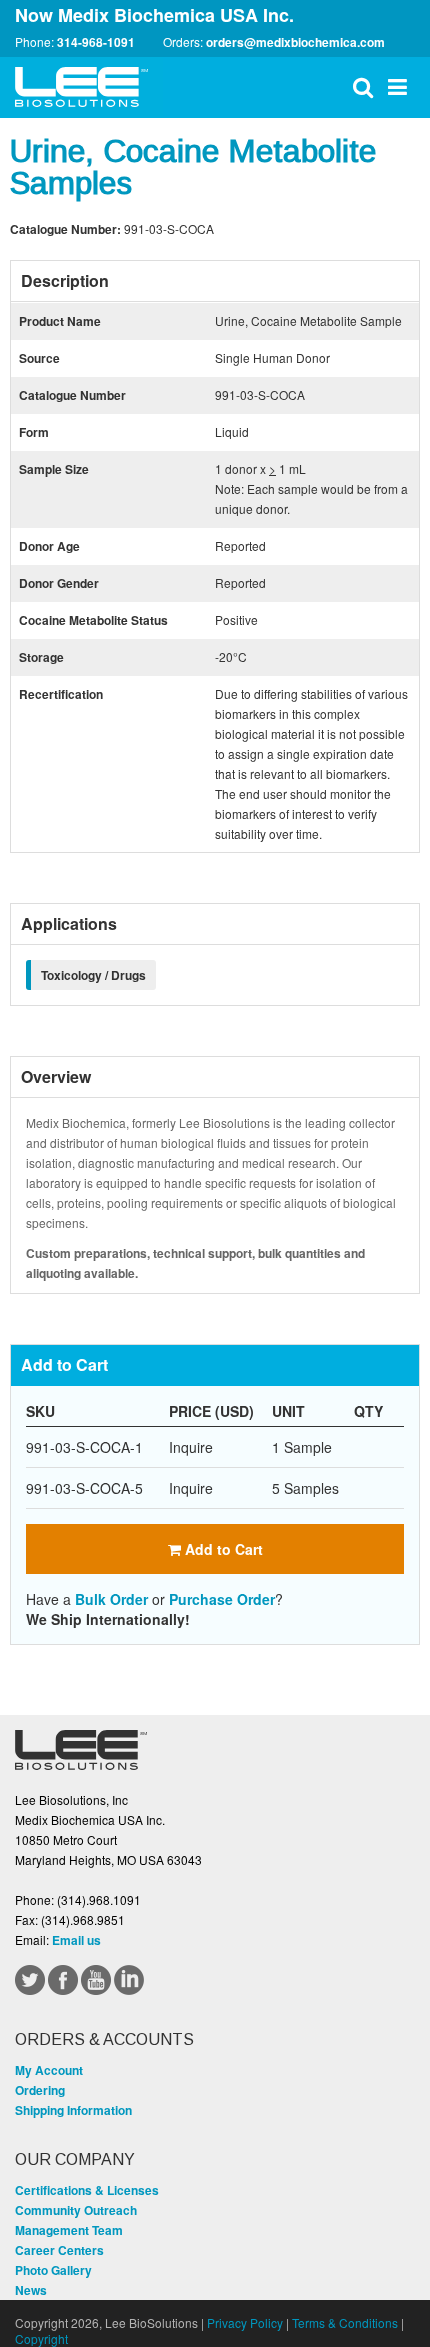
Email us (76, 1940)
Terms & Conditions (345, 2322)
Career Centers (59, 2250)
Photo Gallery (53, 2270)
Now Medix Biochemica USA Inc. (154, 15)
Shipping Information (73, 2110)
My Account (49, 2070)
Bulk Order (111, 1599)
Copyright (41, 2338)
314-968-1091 (96, 42)
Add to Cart (222, 1549)
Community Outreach (76, 2210)
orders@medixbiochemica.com (295, 42)
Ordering (40, 2090)
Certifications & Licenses (87, 2190)
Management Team (69, 2230)
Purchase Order (222, 1599)
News (31, 2290)
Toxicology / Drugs (93, 975)
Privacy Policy (245, 2322)
